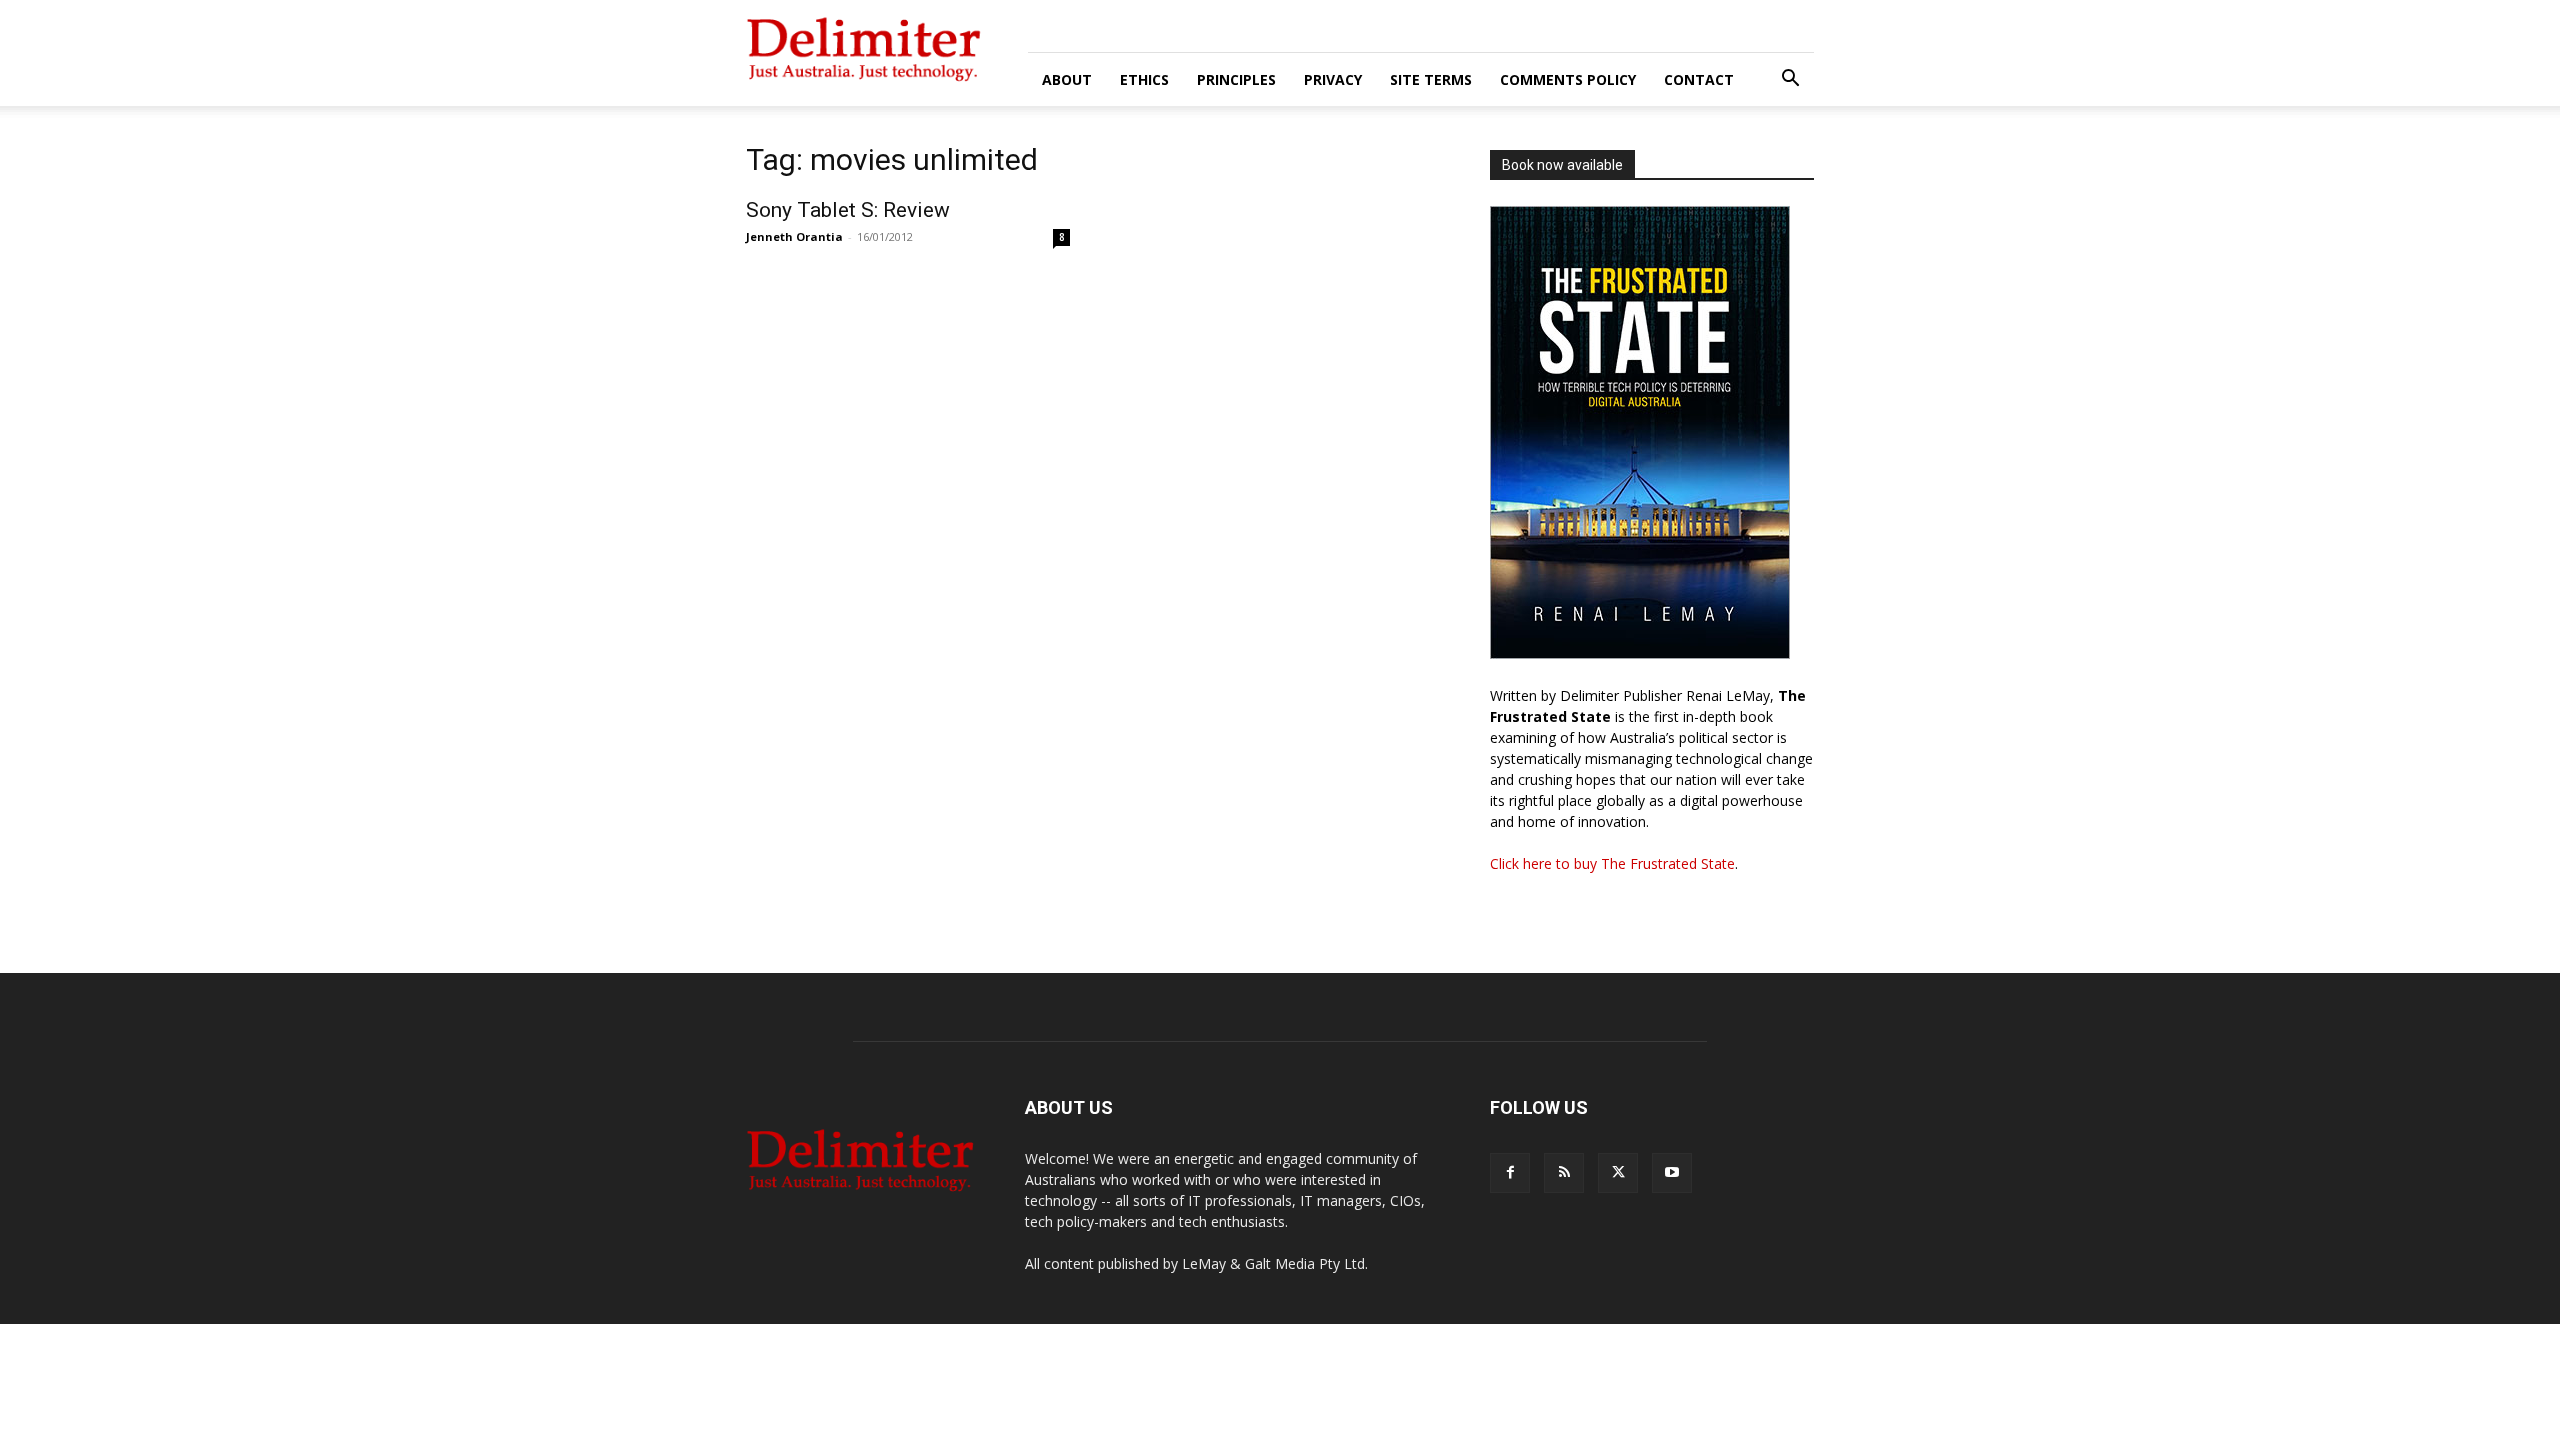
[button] (1790, 80)
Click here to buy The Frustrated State (1612, 863)
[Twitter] (1618, 1173)
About (1067, 79)
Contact (1699, 79)
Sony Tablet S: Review (848, 210)
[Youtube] (1672, 1173)
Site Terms (1431, 79)
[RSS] (1564, 1173)
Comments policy (1568, 79)
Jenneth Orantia (794, 236)
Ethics (1144, 79)
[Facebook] (1510, 1173)
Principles (1236, 79)
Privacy (1333, 79)
